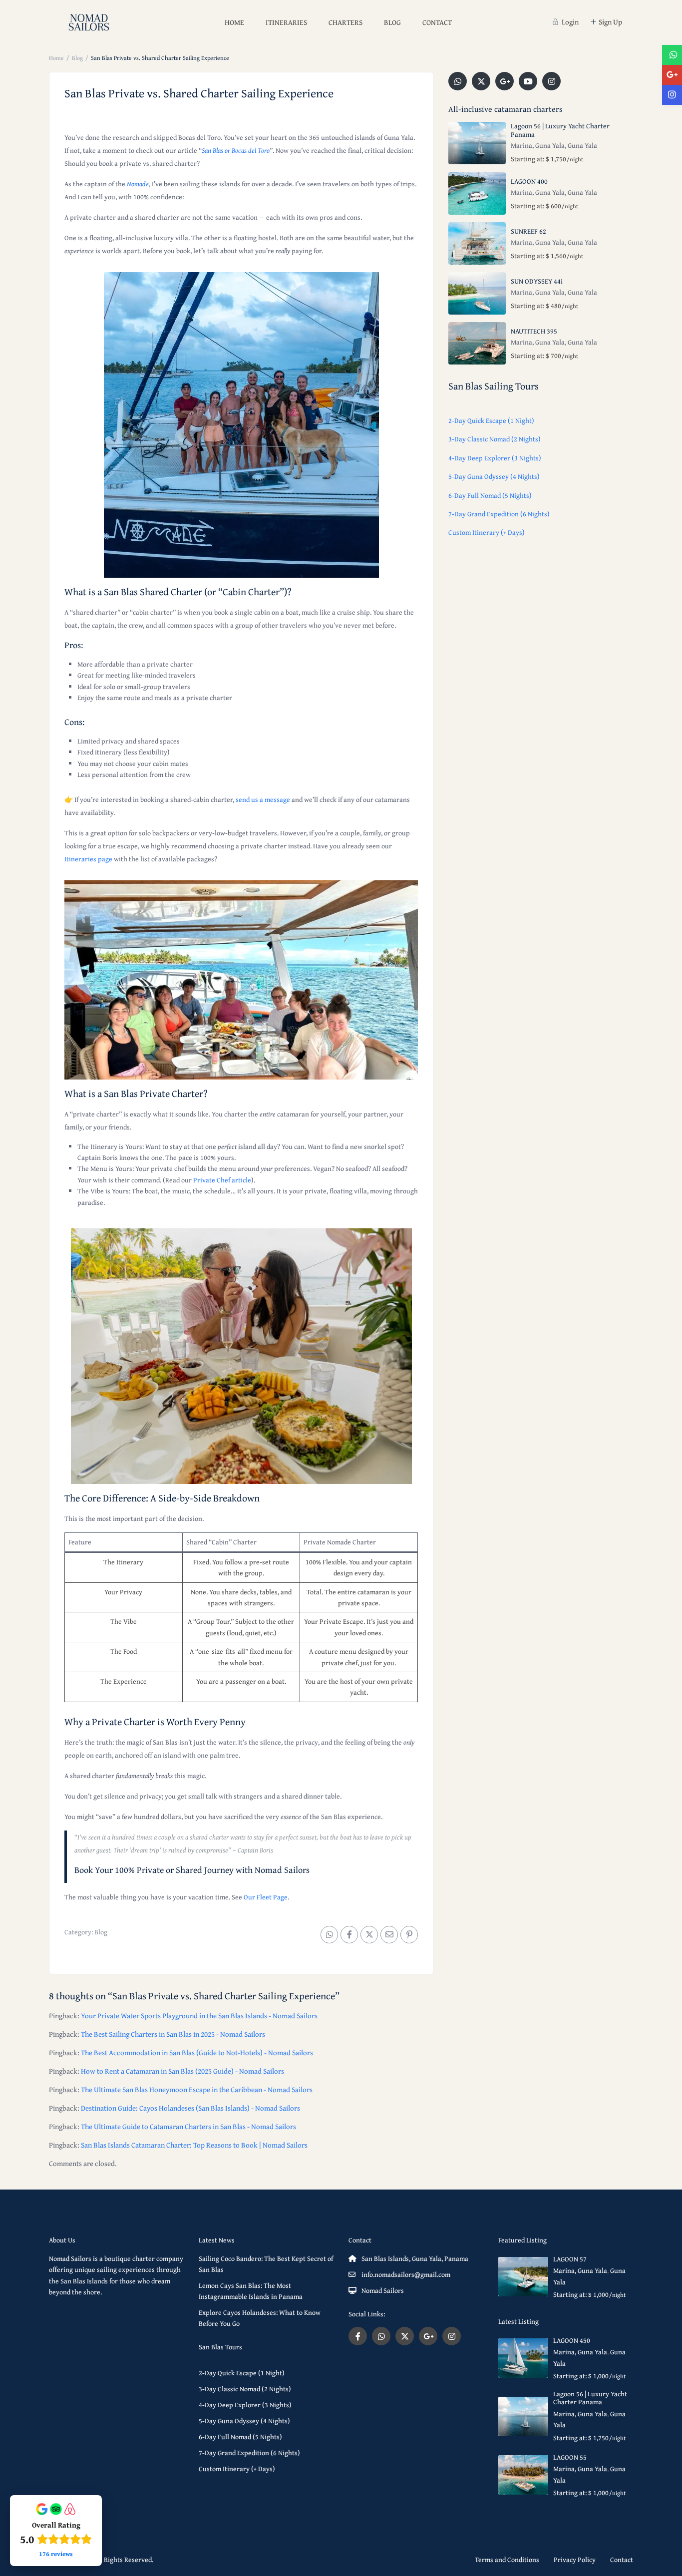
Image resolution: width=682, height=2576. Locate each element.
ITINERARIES (286, 22)
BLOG (392, 22)
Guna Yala (582, 145)
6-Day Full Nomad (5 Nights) (490, 495)
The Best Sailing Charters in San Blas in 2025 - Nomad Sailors (173, 2034)
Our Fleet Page (266, 1897)
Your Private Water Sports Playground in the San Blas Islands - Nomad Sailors (199, 2016)
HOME (234, 22)
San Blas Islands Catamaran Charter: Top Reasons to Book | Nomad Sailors (194, 2145)
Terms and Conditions (507, 2560)
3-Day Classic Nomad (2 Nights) (495, 439)
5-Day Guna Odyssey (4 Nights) (494, 476)
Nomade (138, 184)
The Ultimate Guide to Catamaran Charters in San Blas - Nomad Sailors (188, 2126)
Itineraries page (88, 859)
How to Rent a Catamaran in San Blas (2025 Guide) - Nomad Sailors (182, 2071)
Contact (622, 2560)
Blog (77, 58)
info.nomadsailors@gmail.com (406, 2274)
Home (56, 58)
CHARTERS (345, 22)
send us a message (263, 799)
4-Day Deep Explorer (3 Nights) (495, 458)
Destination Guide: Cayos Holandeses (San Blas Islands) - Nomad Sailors (190, 2108)
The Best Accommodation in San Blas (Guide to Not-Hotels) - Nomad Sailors (197, 2052)
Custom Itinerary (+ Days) (487, 532)
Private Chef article (222, 1180)
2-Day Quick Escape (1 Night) (491, 420)
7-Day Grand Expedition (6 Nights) (499, 514)
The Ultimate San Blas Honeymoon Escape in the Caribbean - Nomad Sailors (197, 2089)
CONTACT (437, 22)
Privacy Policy (575, 2560)
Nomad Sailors (383, 2290)
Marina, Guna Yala (538, 145)
